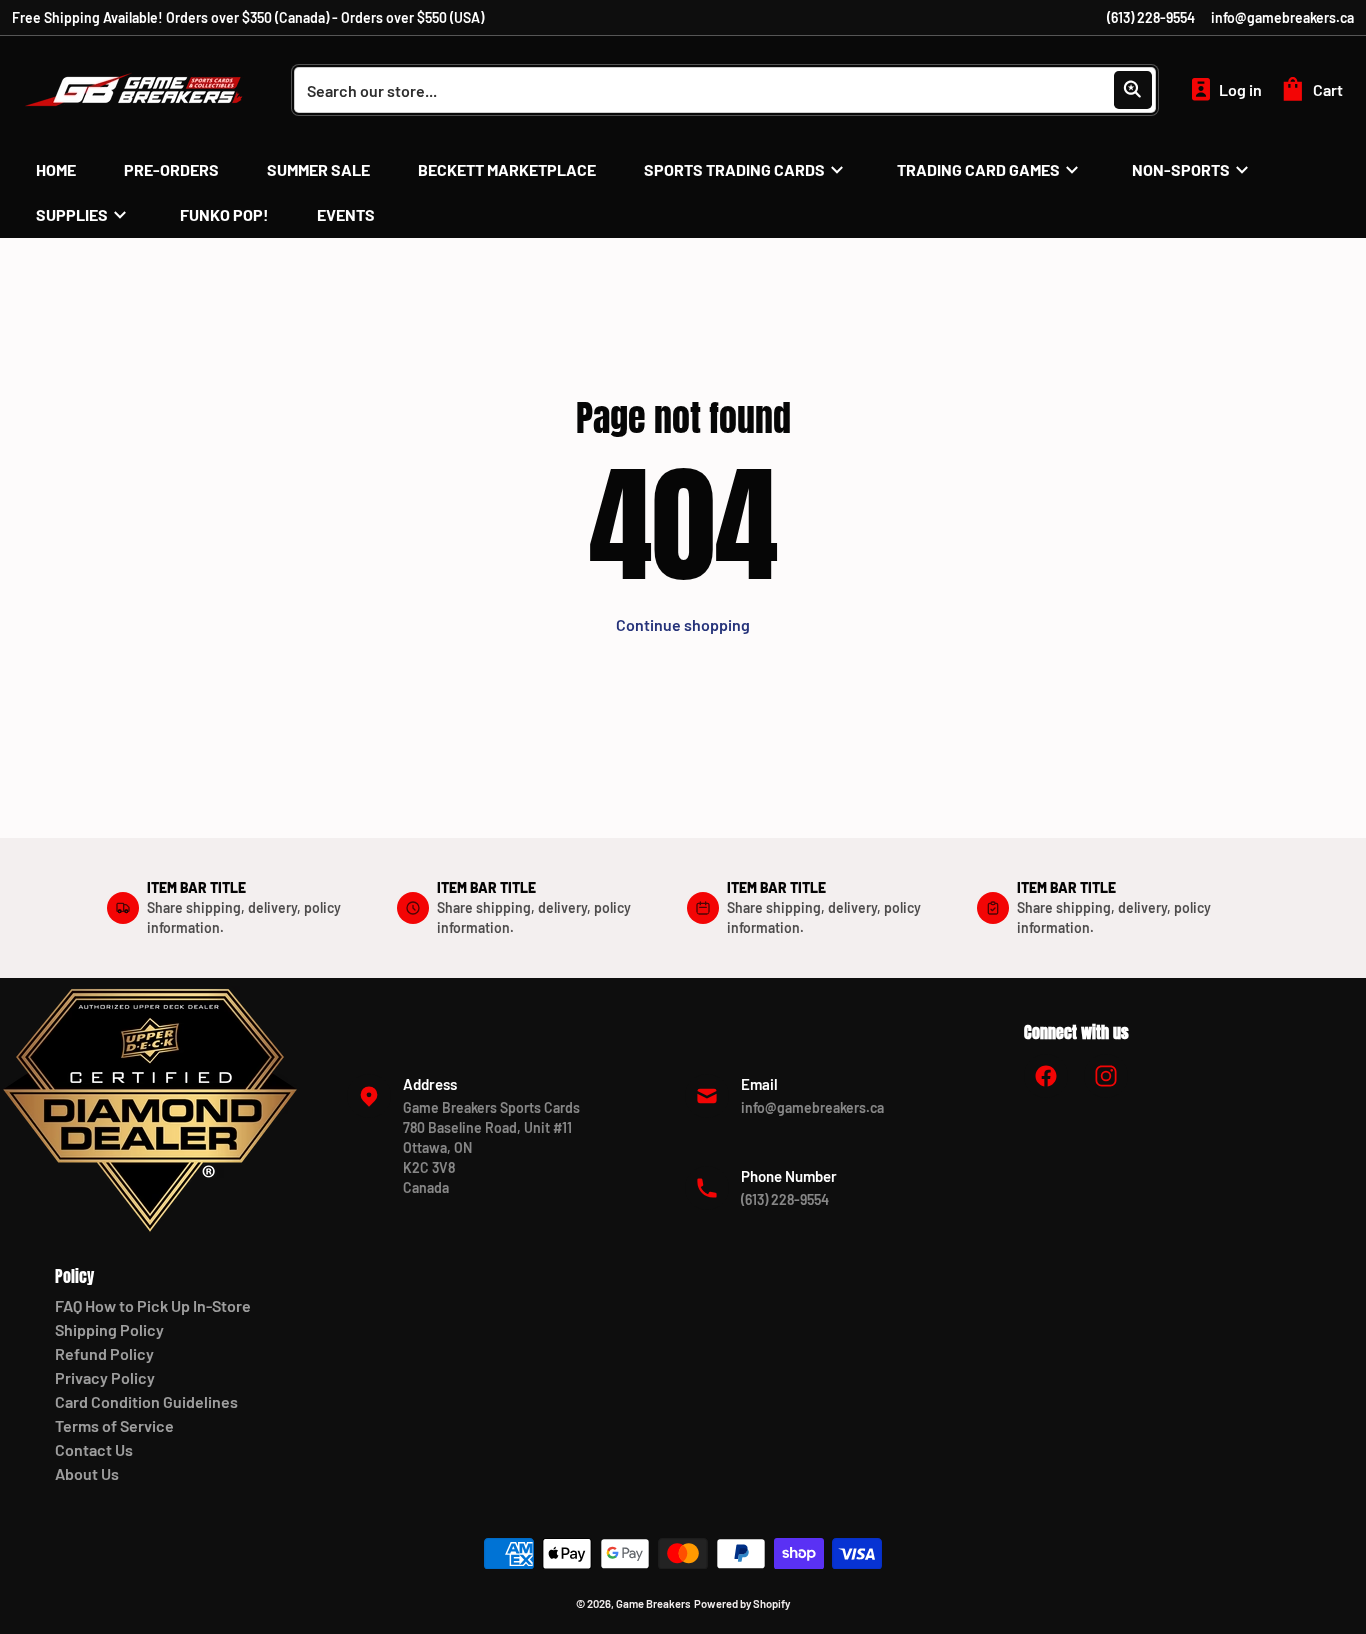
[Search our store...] (1133, 90)
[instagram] (1106, 1076)
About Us (87, 1473)
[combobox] (725, 90)
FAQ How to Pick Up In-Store (153, 1305)
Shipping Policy (109, 1329)
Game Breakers (653, 1603)
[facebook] (1046, 1076)
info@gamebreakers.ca (1282, 17)
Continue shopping (683, 624)
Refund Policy (104, 1353)
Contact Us (94, 1449)
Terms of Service (114, 1425)
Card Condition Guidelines (146, 1401)
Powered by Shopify (742, 1603)
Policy (74, 1276)
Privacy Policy (105, 1377)
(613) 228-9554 (1151, 17)
